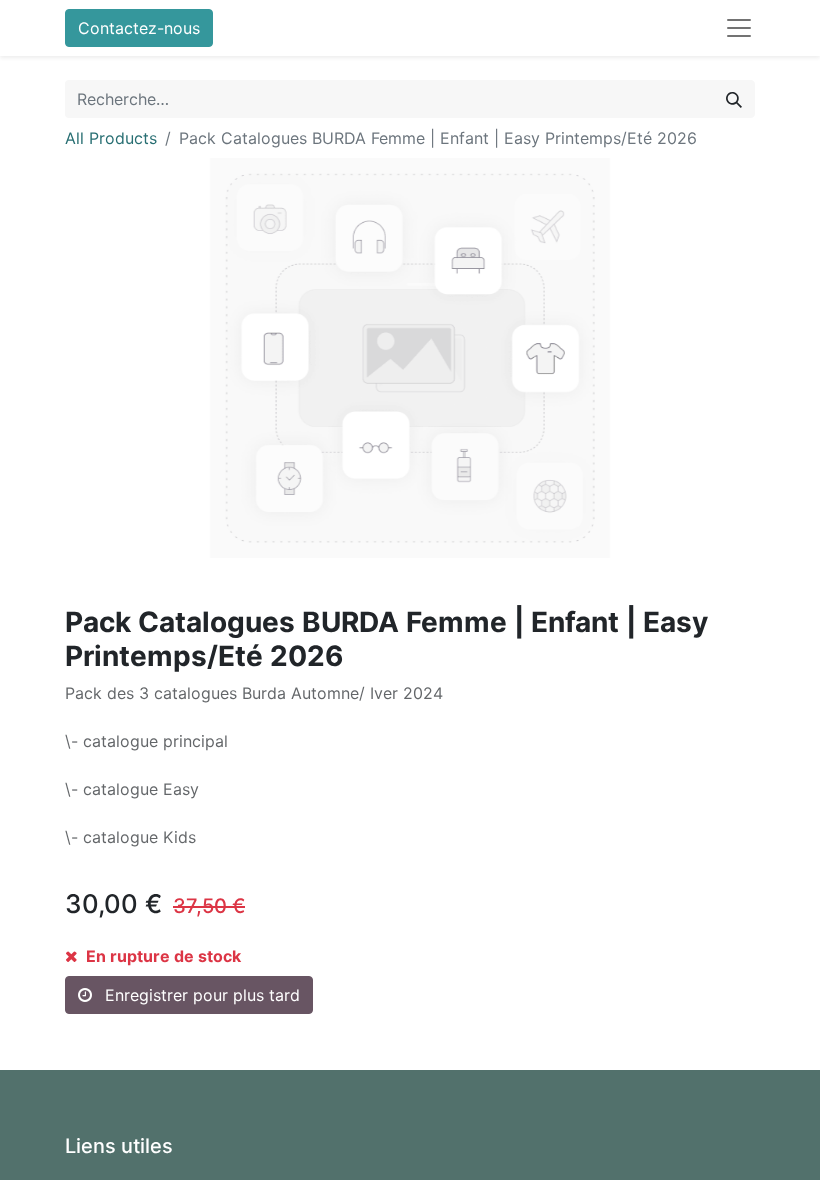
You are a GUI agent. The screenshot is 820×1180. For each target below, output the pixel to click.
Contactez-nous (139, 28)
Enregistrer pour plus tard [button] (200, 995)
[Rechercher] (734, 99)
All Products (111, 138)
